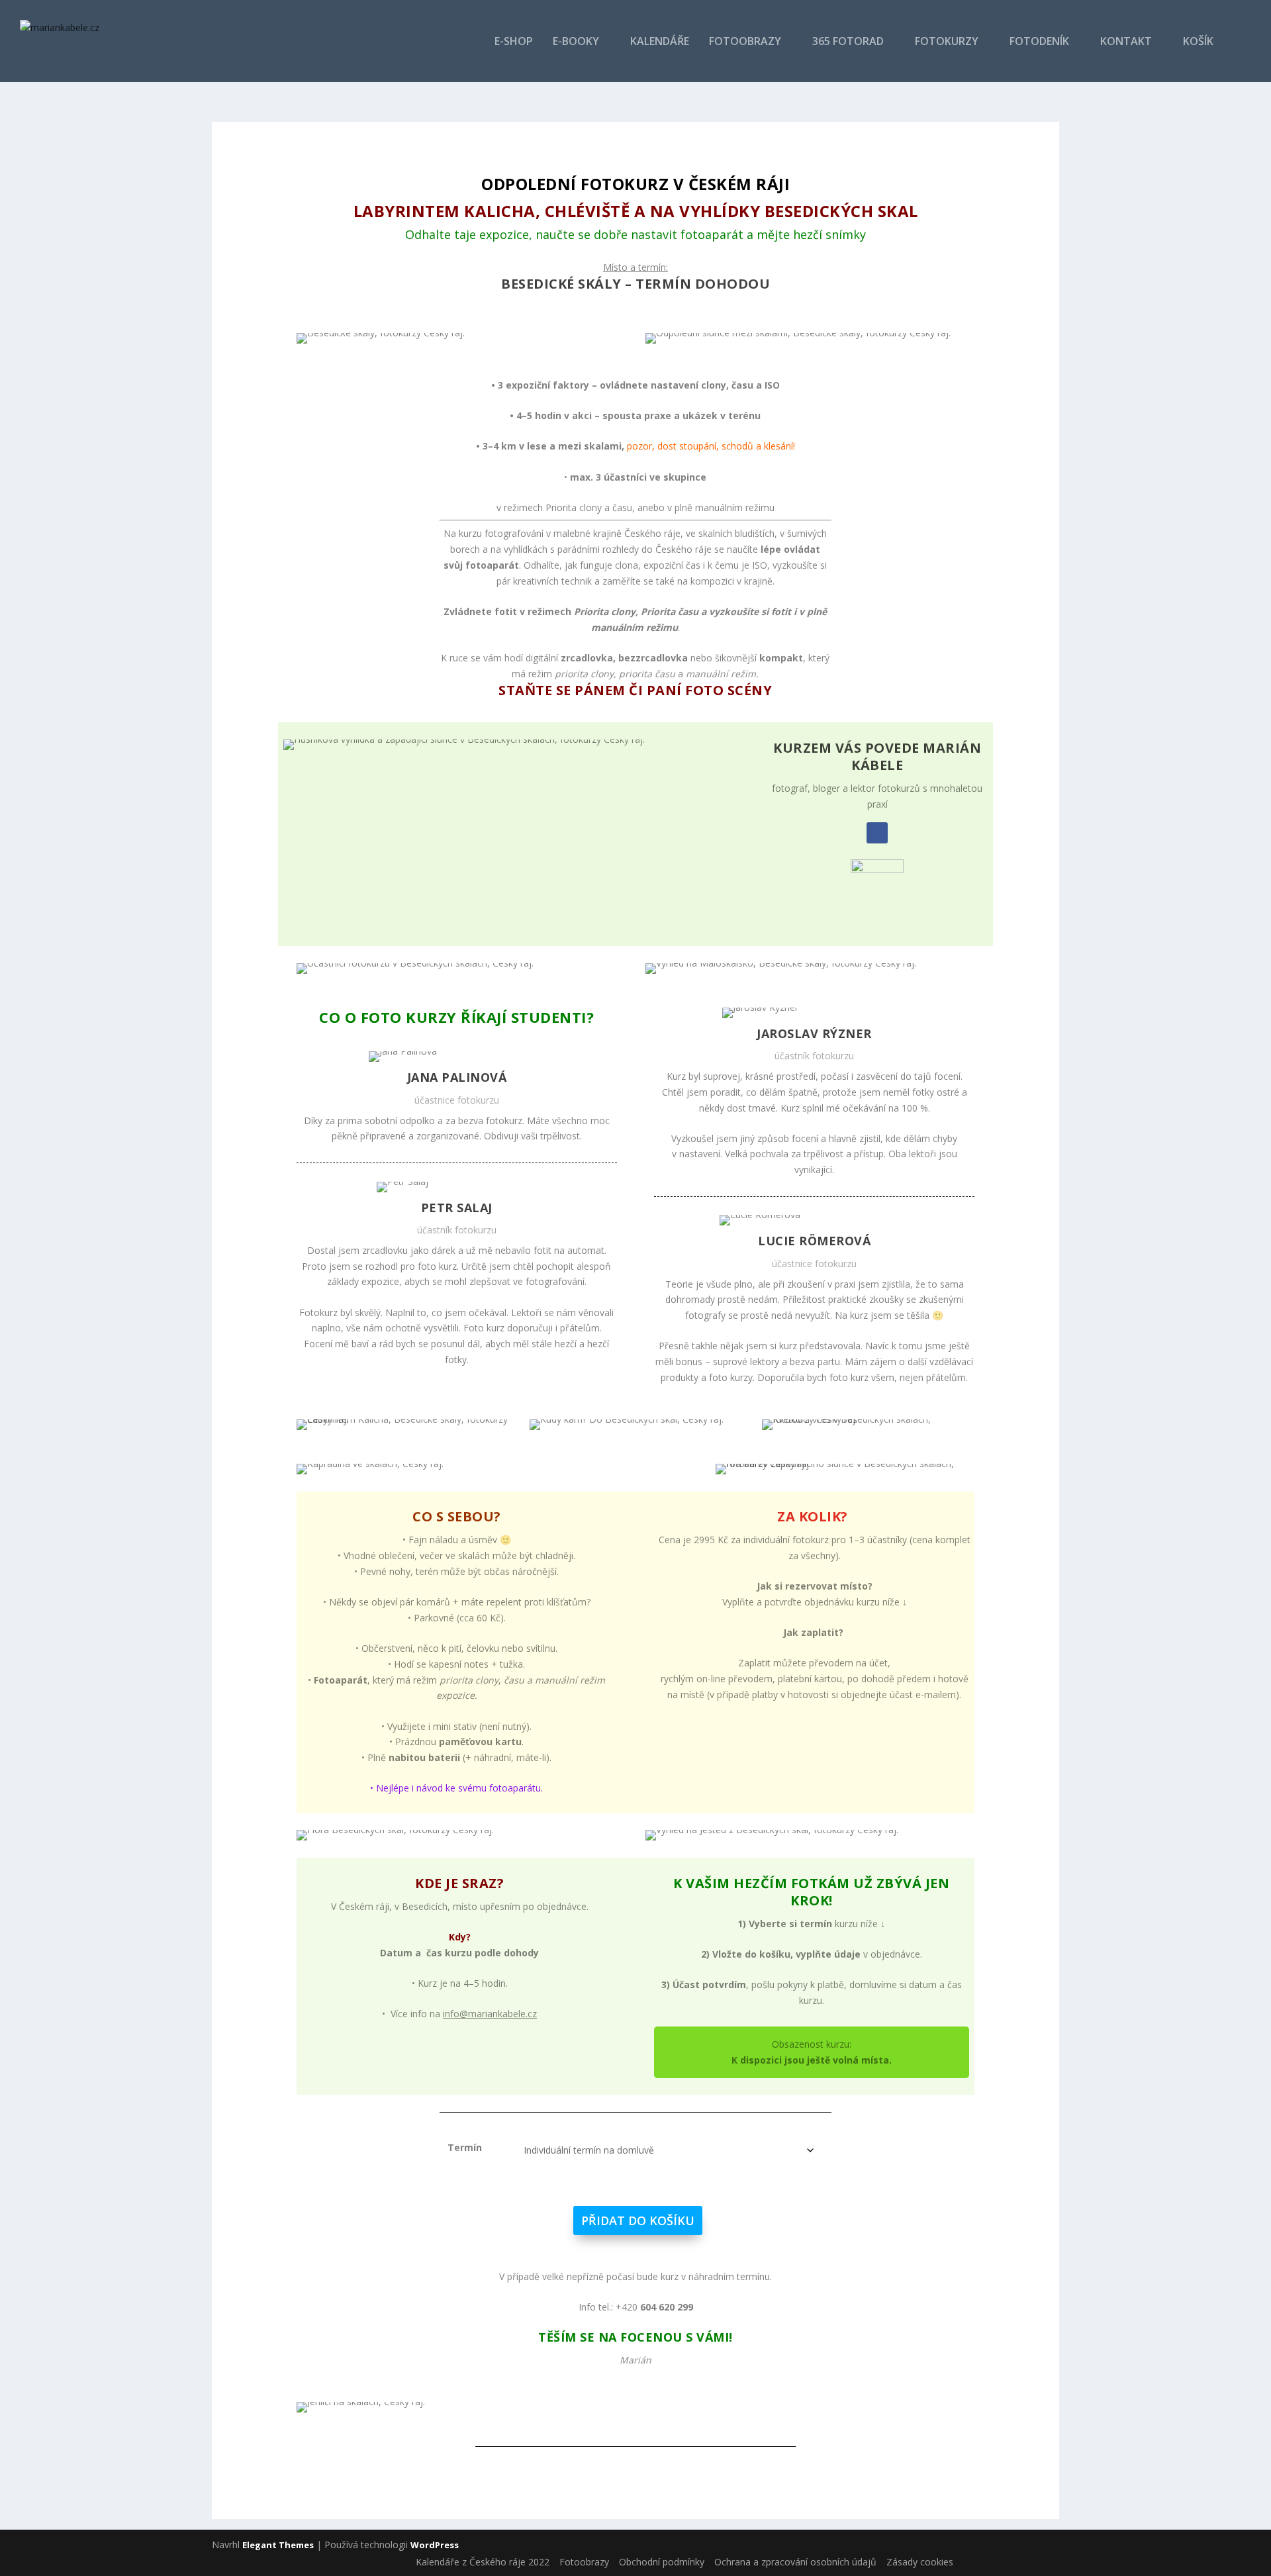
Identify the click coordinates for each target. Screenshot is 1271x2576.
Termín (465, 2147)
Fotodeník (1039, 42)
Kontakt (1126, 42)
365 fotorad (848, 42)
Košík (1198, 42)
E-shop (514, 42)
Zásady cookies (920, 2562)
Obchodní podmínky (662, 2562)
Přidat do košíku (638, 2220)
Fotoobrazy (745, 42)
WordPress (435, 2545)
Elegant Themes (278, 2545)
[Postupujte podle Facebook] (877, 833)
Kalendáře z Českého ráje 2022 (483, 2562)
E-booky (576, 42)
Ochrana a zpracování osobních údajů (795, 2562)
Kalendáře (660, 42)
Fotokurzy (947, 42)
